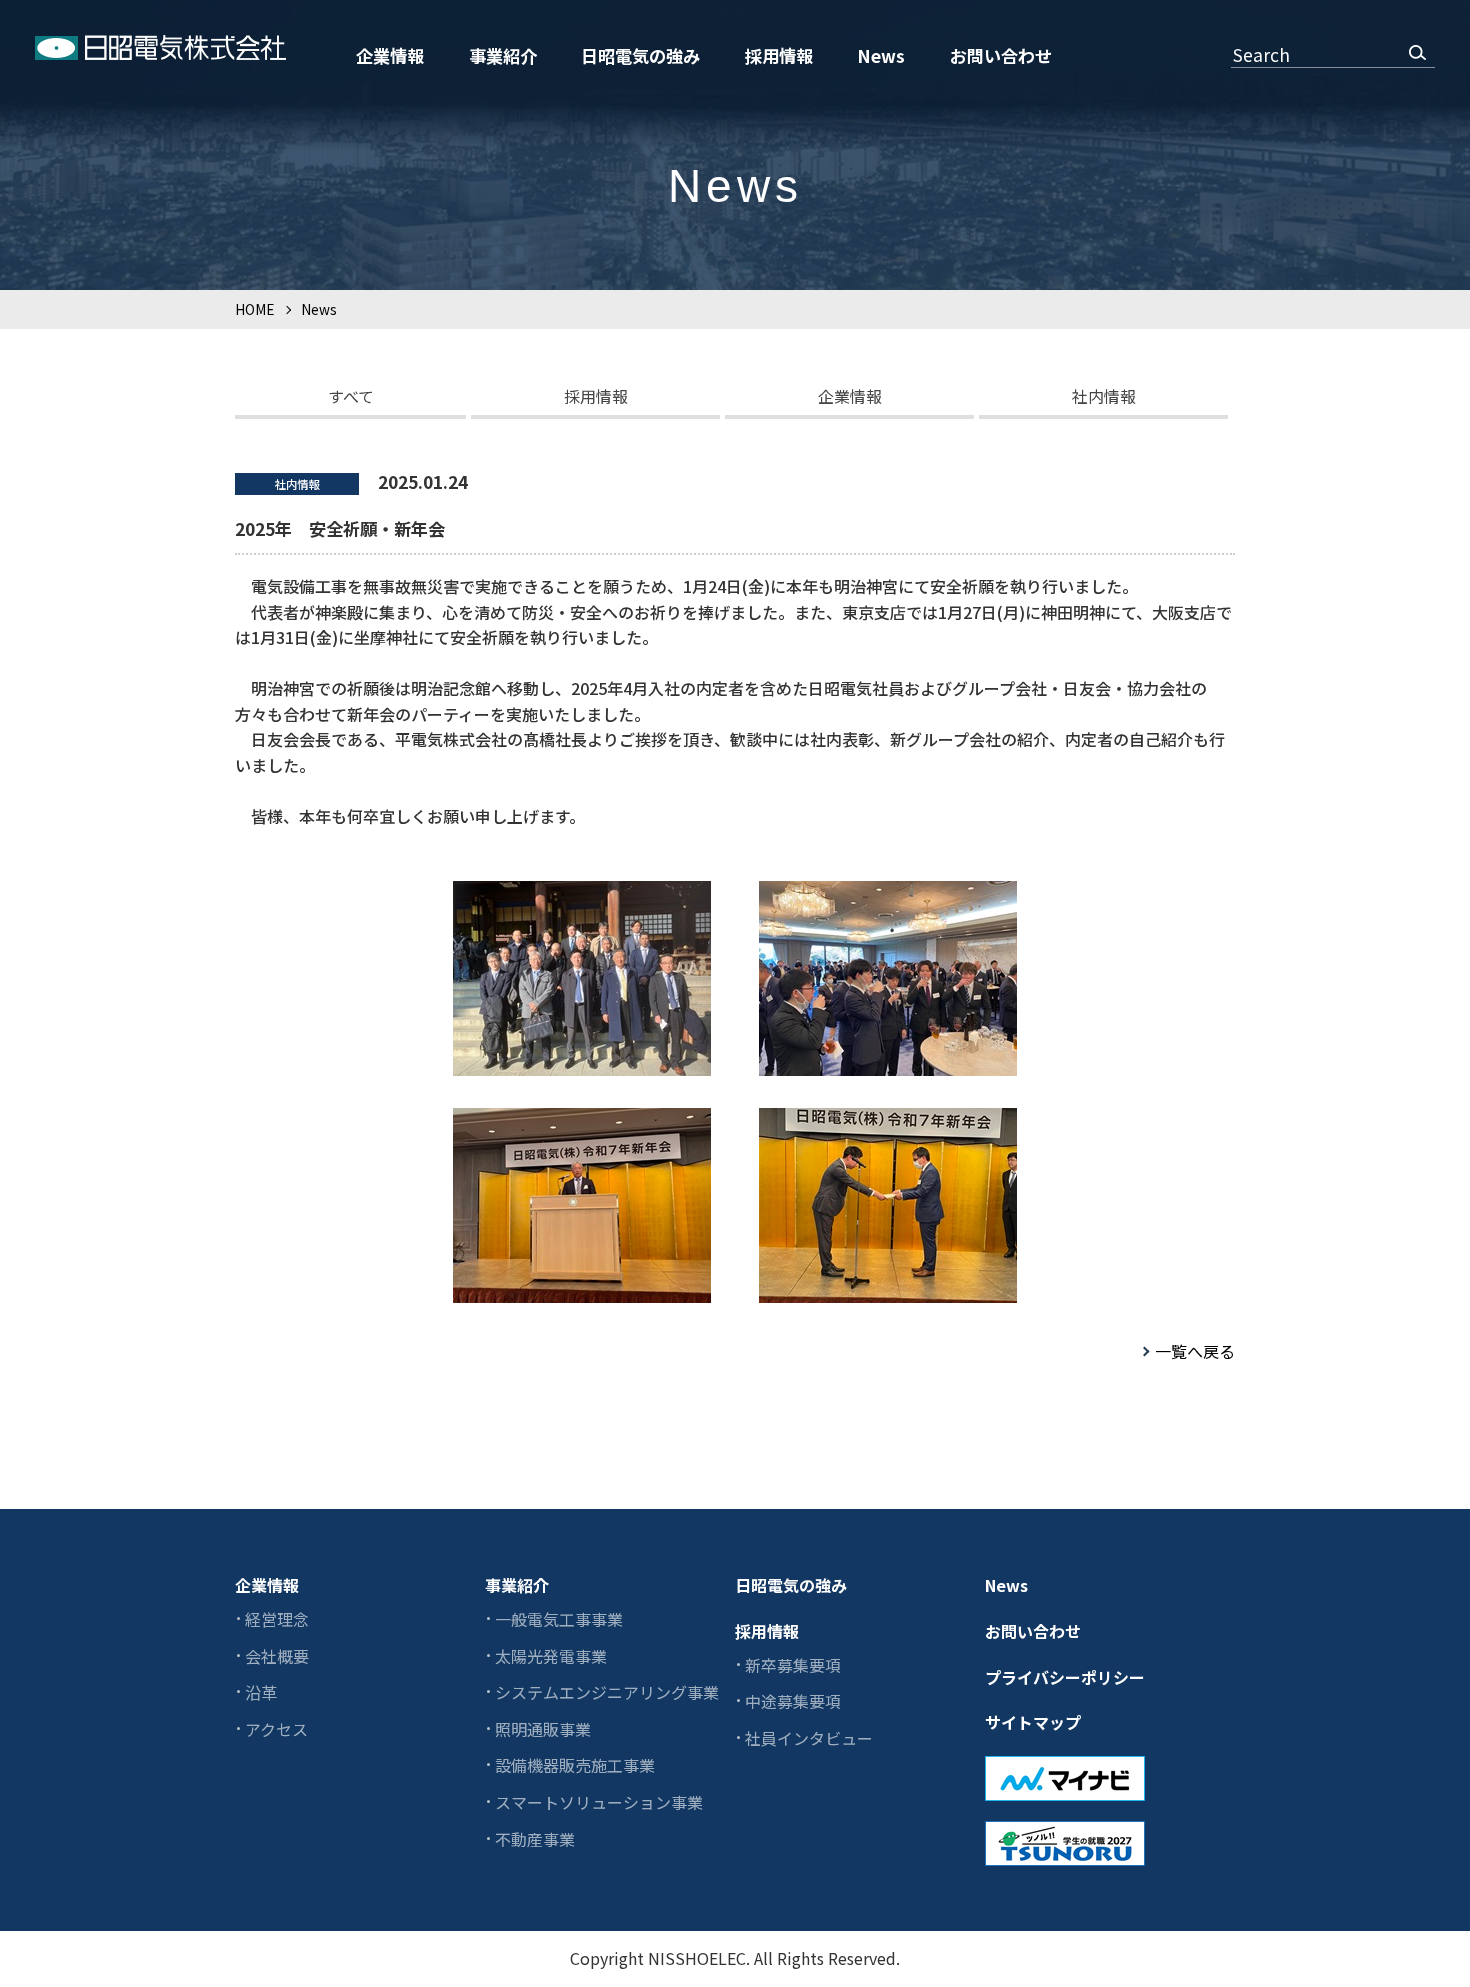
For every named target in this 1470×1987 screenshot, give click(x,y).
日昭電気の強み (640, 55)
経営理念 (277, 1619)
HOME (254, 309)
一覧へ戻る (1195, 1351)
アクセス (276, 1729)
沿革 (261, 1692)
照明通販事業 (543, 1729)
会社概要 (277, 1656)
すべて (351, 396)
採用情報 (779, 55)
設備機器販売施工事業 (575, 1765)
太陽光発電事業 (551, 1656)
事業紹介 (503, 55)
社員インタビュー (809, 1738)
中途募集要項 (793, 1701)
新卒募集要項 (793, 1665)
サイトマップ (1033, 1722)
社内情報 (1104, 396)
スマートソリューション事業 (599, 1802)
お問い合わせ (1001, 55)
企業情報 (390, 55)
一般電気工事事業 (559, 1619)
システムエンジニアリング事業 (607, 1692)
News (881, 55)
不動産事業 (535, 1839)
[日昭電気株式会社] (160, 51)
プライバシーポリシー (1065, 1677)
